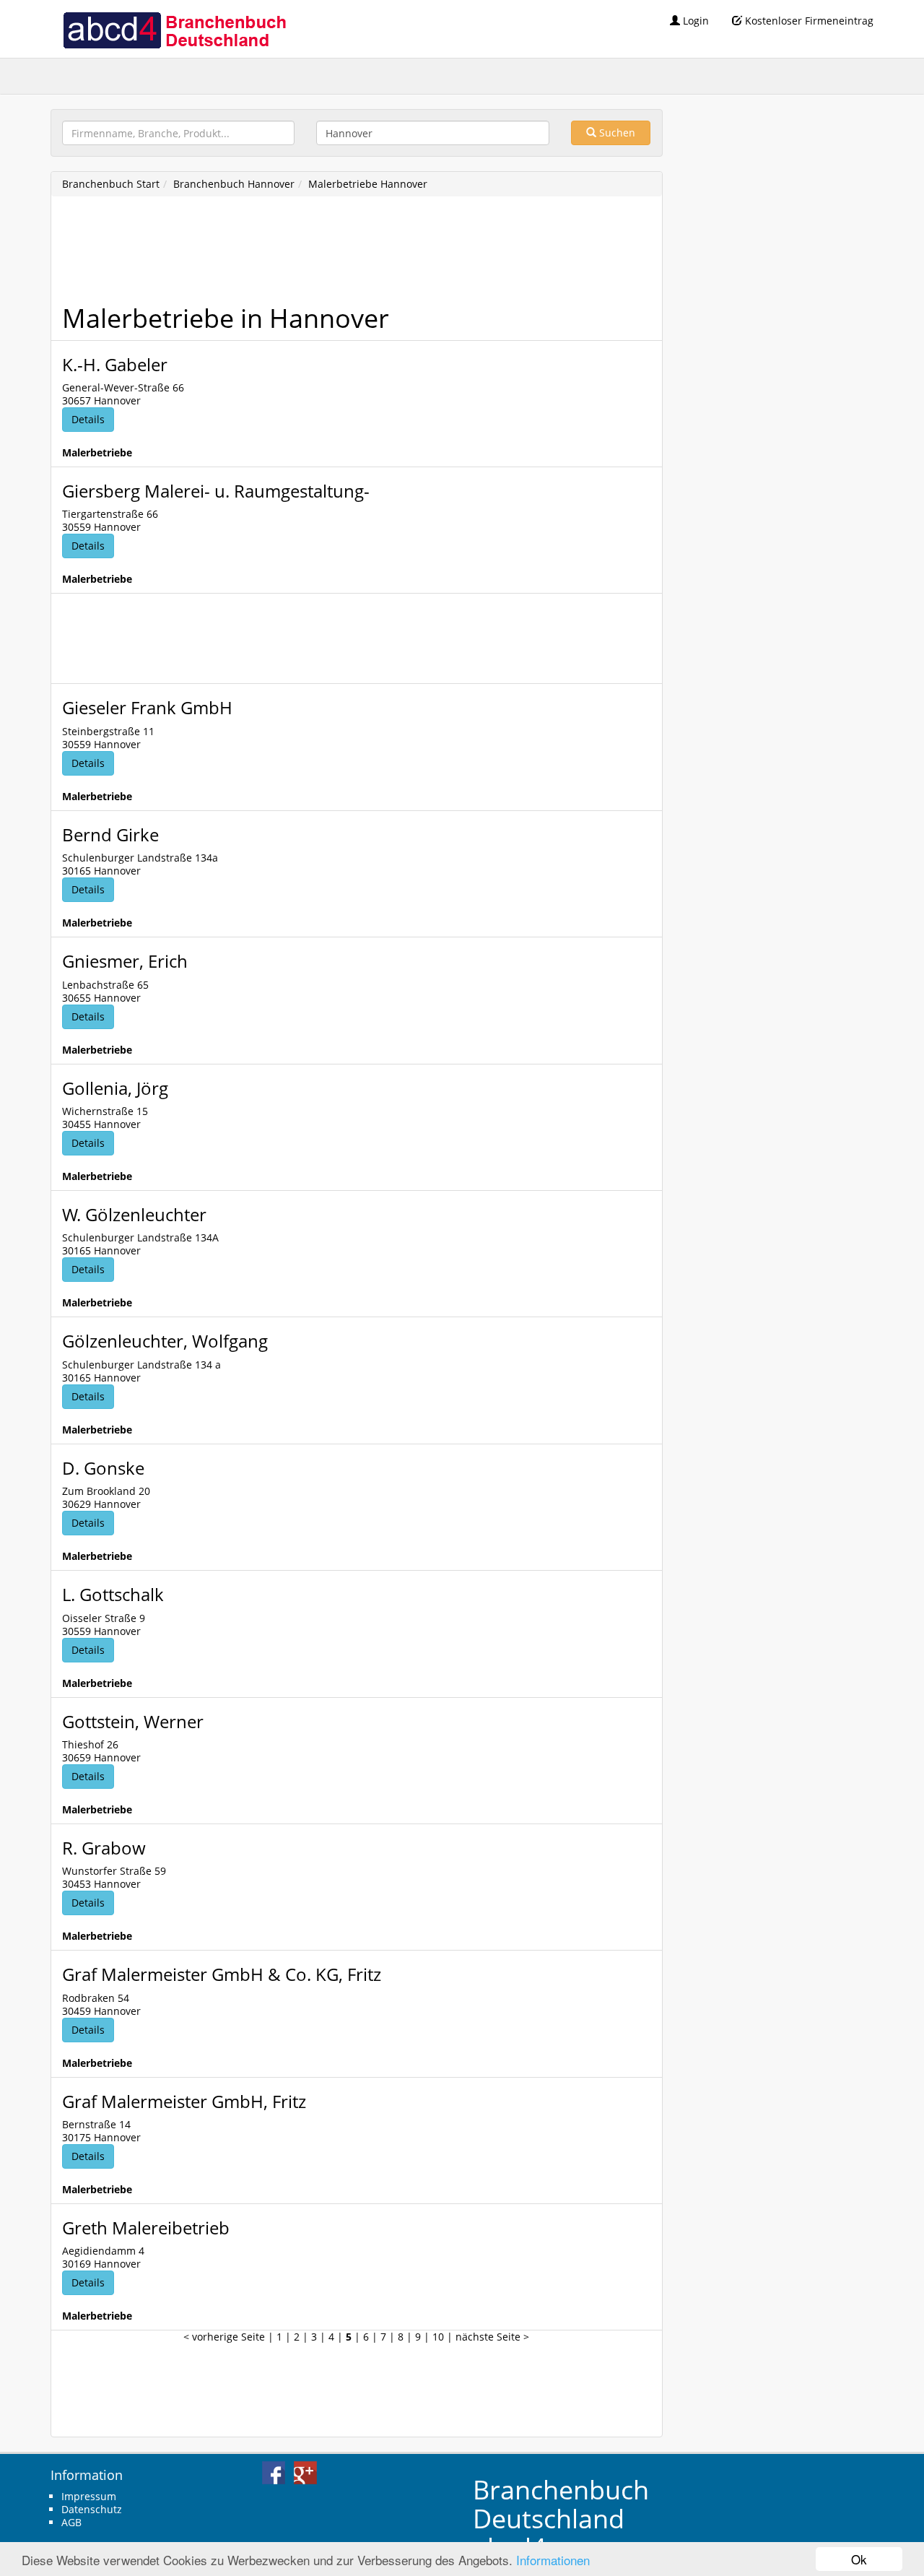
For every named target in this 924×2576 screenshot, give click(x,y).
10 (438, 2337)
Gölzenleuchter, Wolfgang (165, 1341)
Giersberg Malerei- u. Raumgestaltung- (216, 491)
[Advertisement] (325, 254)
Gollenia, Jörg (115, 1088)
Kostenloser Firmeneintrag (808, 21)
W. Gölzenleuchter (134, 1214)
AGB (71, 2522)
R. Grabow (104, 1848)
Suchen (616, 133)
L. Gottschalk (113, 1594)
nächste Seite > (492, 2337)
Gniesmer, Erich (125, 961)
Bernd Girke (110, 834)
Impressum (89, 2496)
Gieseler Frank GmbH (147, 707)
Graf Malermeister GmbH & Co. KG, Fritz (222, 1974)
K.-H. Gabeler (115, 364)
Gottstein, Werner (133, 1721)
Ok (859, 2559)
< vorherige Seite (224, 2337)
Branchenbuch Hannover (234, 184)
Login (694, 21)
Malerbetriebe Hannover (368, 184)
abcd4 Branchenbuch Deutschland (174, 29)
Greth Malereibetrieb (146, 2228)
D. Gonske (103, 1468)
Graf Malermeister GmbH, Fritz (184, 2101)
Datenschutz (92, 2509)
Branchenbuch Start (111, 184)
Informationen (553, 2560)
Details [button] (88, 419)
